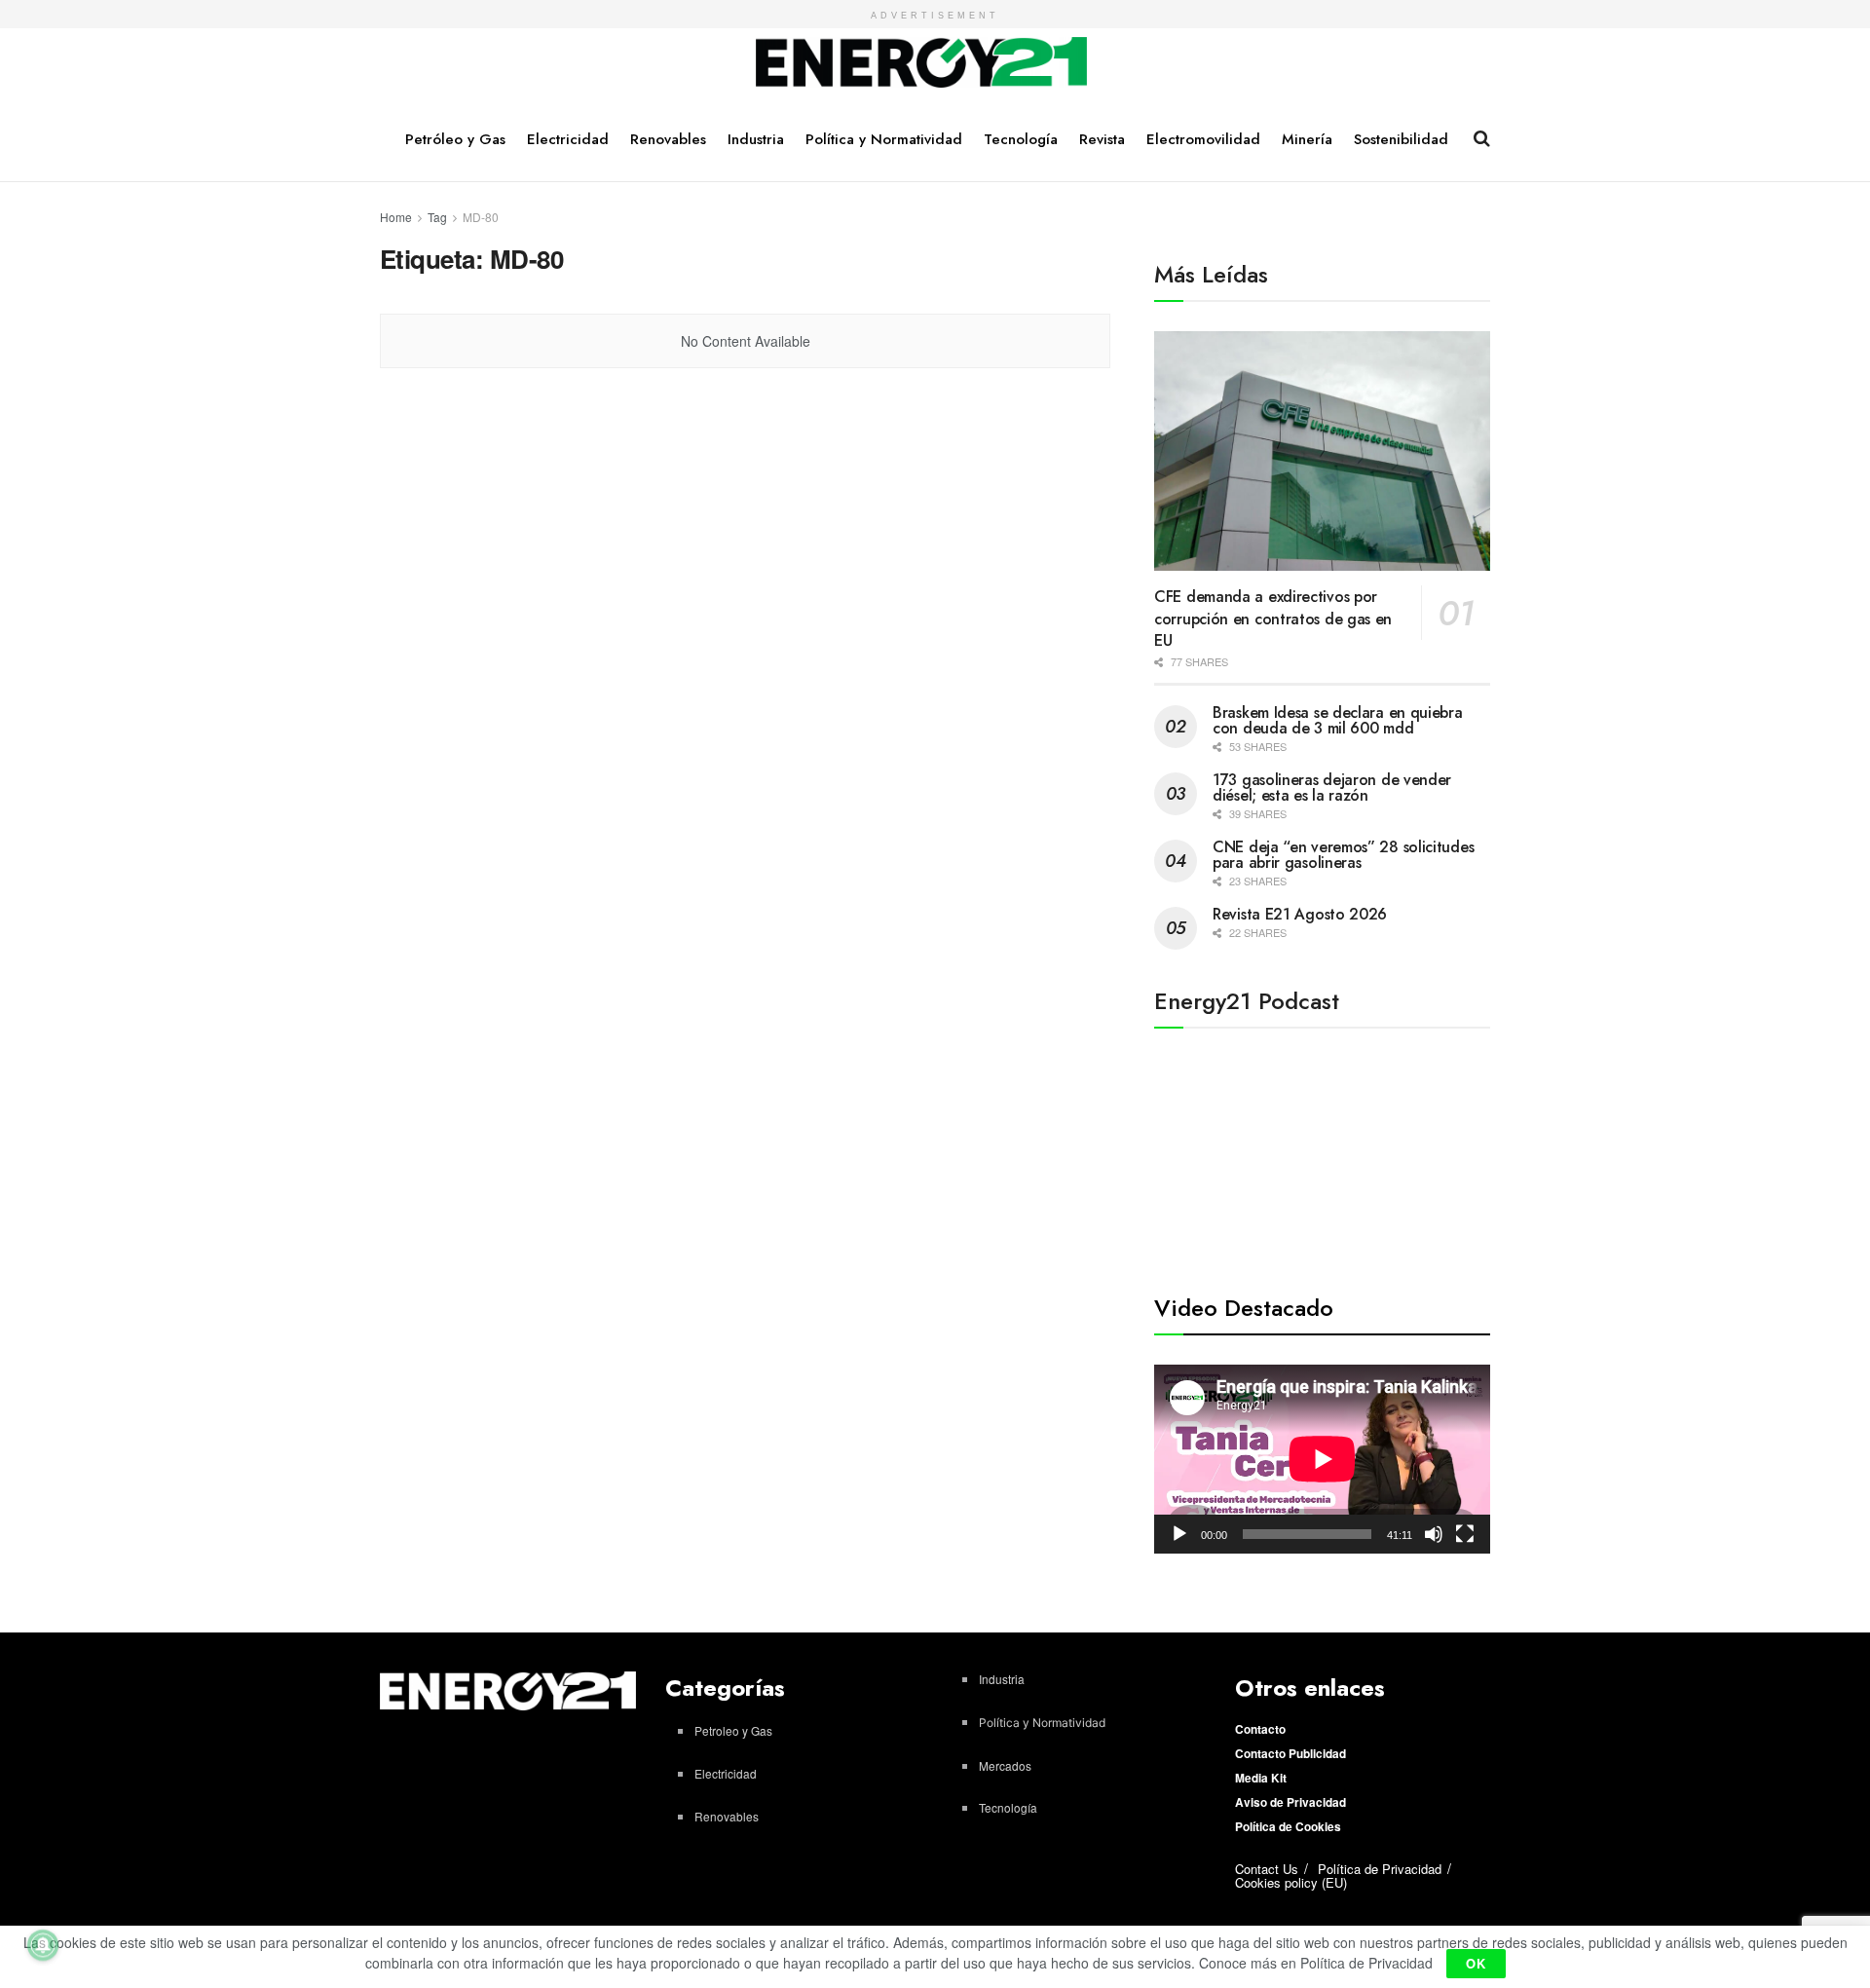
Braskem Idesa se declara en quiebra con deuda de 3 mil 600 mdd (1338, 720)
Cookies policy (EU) (1291, 1882)
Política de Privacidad (1380, 1869)
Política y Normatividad (884, 139)
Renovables (668, 139)
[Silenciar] (1434, 1534)
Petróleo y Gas (455, 139)
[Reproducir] (1179, 1534)
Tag (437, 217)
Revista (1102, 139)
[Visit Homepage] (922, 63)
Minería (1307, 139)
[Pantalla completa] (1465, 1534)
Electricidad (568, 139)
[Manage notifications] (43, 1945)
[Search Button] (1482, 138)
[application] (1322, 1459)
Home (396, 217)
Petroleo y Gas (733, 1730)
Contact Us (1267, 1869)
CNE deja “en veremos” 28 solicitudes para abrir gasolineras (1343, 855)
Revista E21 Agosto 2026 (1300, 914)
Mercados (1005, 1765)
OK (1476, 1963)
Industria (756, 139)
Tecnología (1021, 139)
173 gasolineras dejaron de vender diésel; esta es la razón (1332, 788)
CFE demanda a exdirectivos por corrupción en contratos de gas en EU (1273, 619)
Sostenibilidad (1401, 139)
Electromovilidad (1203, 139)
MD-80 (481, 217)
